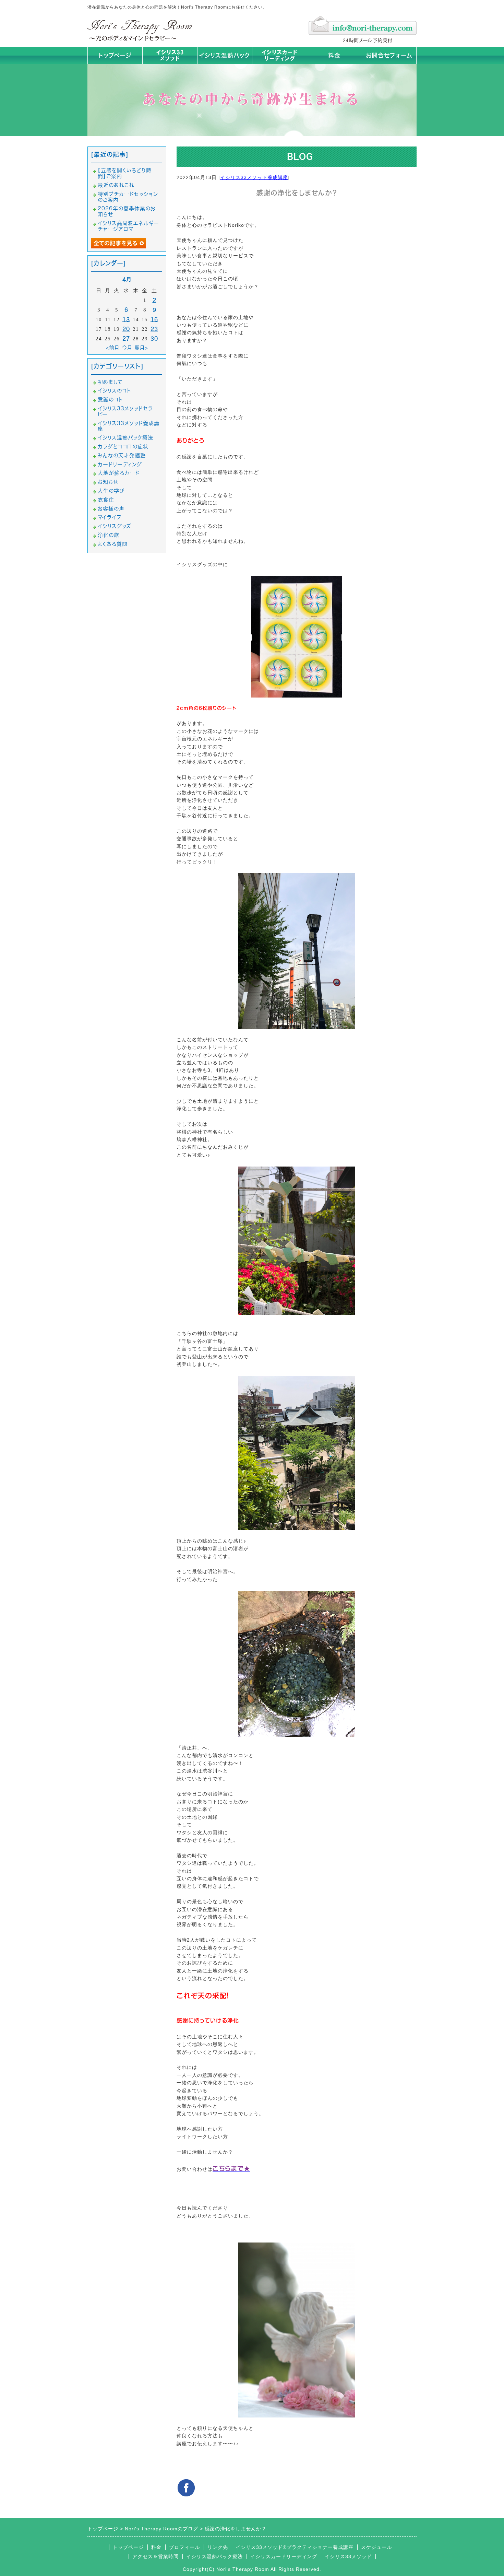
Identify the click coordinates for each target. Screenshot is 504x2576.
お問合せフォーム (389, 55)
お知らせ (108, 482)
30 (154, 338)
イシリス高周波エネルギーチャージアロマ (128, 226)
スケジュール (376, 2547)
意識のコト (110, 400)
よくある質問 (113, 544)
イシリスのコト (115, 391)
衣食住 (106, 500)
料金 (334, 55)
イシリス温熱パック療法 (125, 438)
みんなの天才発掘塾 (122, 455)
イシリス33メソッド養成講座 (254, 177)
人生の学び (111, 491)
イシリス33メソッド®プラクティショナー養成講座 (295, 2547)
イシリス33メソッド (348, 2556)
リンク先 (218, 2547)
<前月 (113, 348)
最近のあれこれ (116, 185)
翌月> (141, 348)
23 (154, 329)
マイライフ (110, 517)
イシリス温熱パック (225, 55)
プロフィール (184, 2547)
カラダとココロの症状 (123, 447)
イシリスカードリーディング (284, 2556)
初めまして (110, 382)
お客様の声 (111, 509)
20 (126, 329)
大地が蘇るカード (119, 473)
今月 (127, 348)
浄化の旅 (109, 535)
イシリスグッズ (115, 526)
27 (126, 338)
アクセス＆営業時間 (155, 2556)
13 (126, 319)
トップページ (115, 55)
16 (154, 319)
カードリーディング (120, 464)
